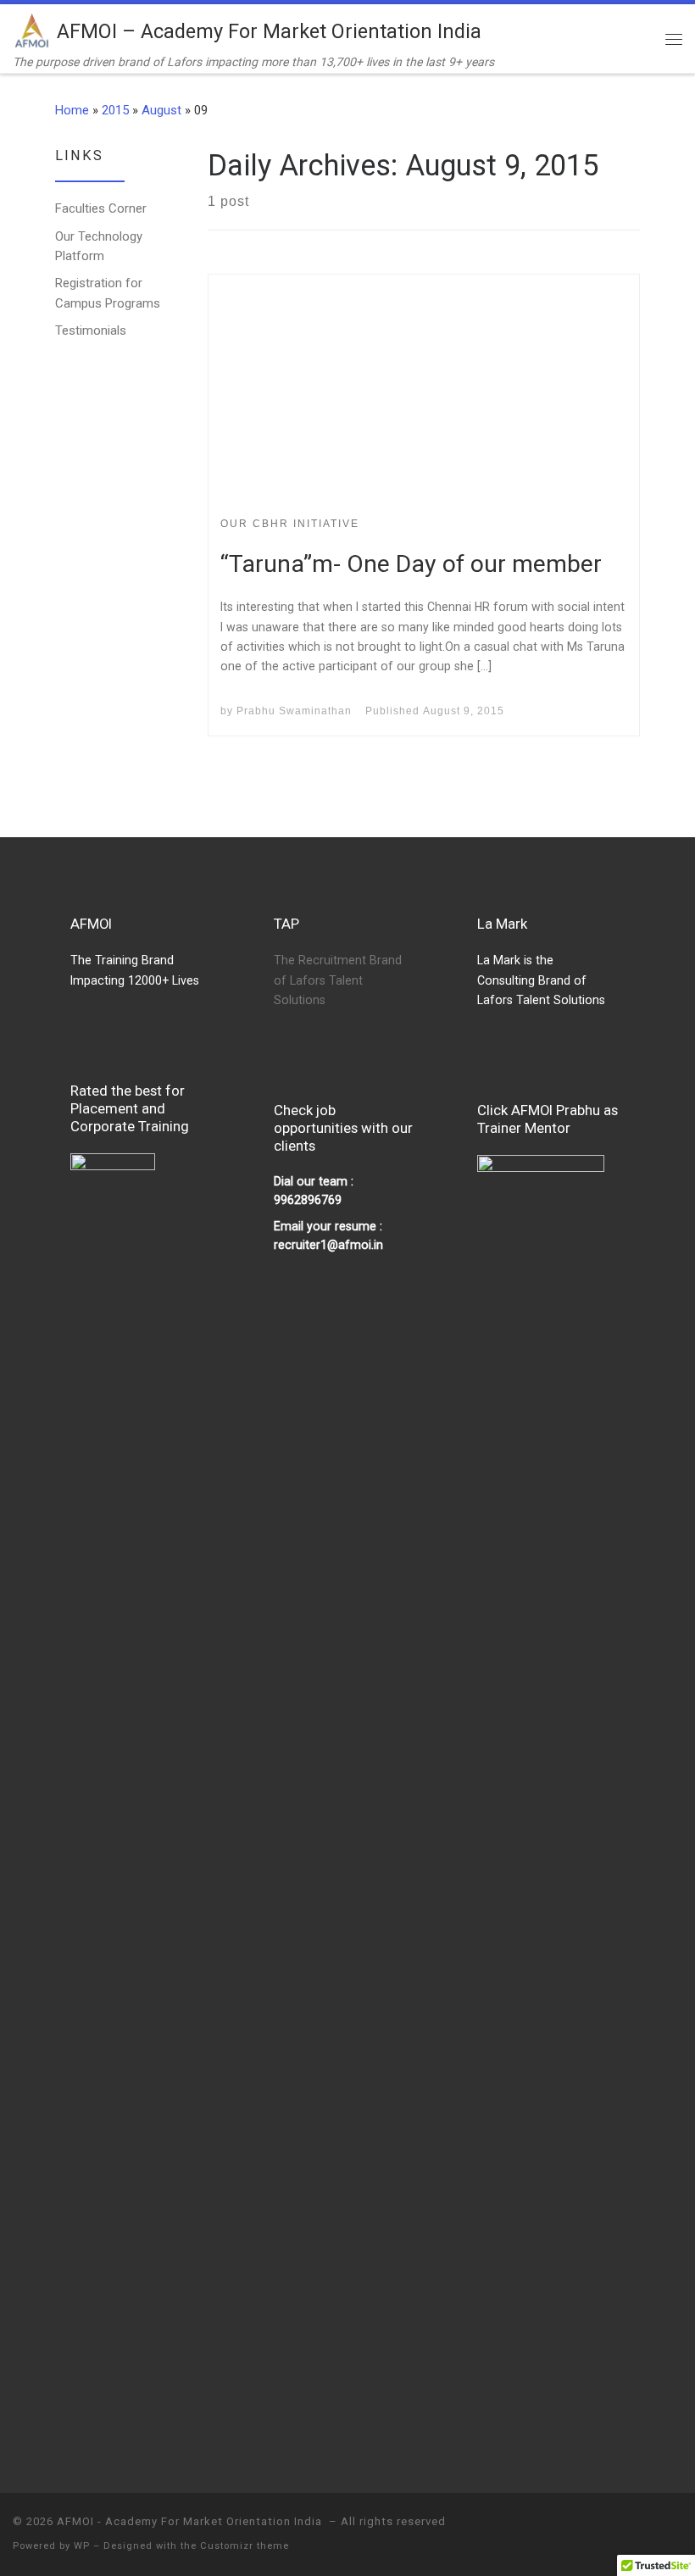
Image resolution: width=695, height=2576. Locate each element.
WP (82, 2546)
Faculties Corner (101, 208)
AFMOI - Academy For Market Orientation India (191, 2521)
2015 (115, 110)
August (161, 110)
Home (72, 110)
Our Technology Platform (99, 246)
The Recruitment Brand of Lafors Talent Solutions (338, 980)
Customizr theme (245, 2546)
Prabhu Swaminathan (294, 711)
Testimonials (91, 330)
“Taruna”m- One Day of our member (411, 564)
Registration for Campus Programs (108, 293)
